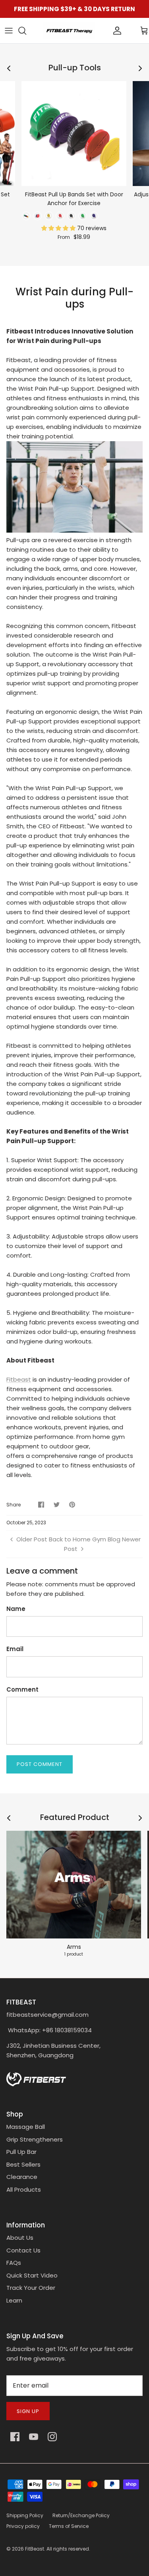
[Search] (26, 31)
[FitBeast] (69, 31)
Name (16, 1609)
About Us (20, 2238)
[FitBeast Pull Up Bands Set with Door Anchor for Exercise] (74, 134)
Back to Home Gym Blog (85, 1539)
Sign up (28, 2411)
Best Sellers (23, 2164)
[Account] (104, 31)
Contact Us (23, 2250)
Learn (14, 2300)
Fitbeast (19, 1379)
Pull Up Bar (21, 2152)
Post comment (40, 1764)
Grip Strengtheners (35, 2139)
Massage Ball (26, 2127)
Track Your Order (31, 2288)
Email (15, 1649)
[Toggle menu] (9, 31)
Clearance (22, 2177)
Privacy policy (23, 2526)
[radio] (26, 216)
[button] (59, 228)
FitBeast (35, 2549)
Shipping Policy (25, 2515)
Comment (22, 1689)
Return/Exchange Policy (81, 2515)
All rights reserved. (68, 2549)
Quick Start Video (32, 2275)
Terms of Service (69, 2526)
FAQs (14, 2263)
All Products (24, 2189)
